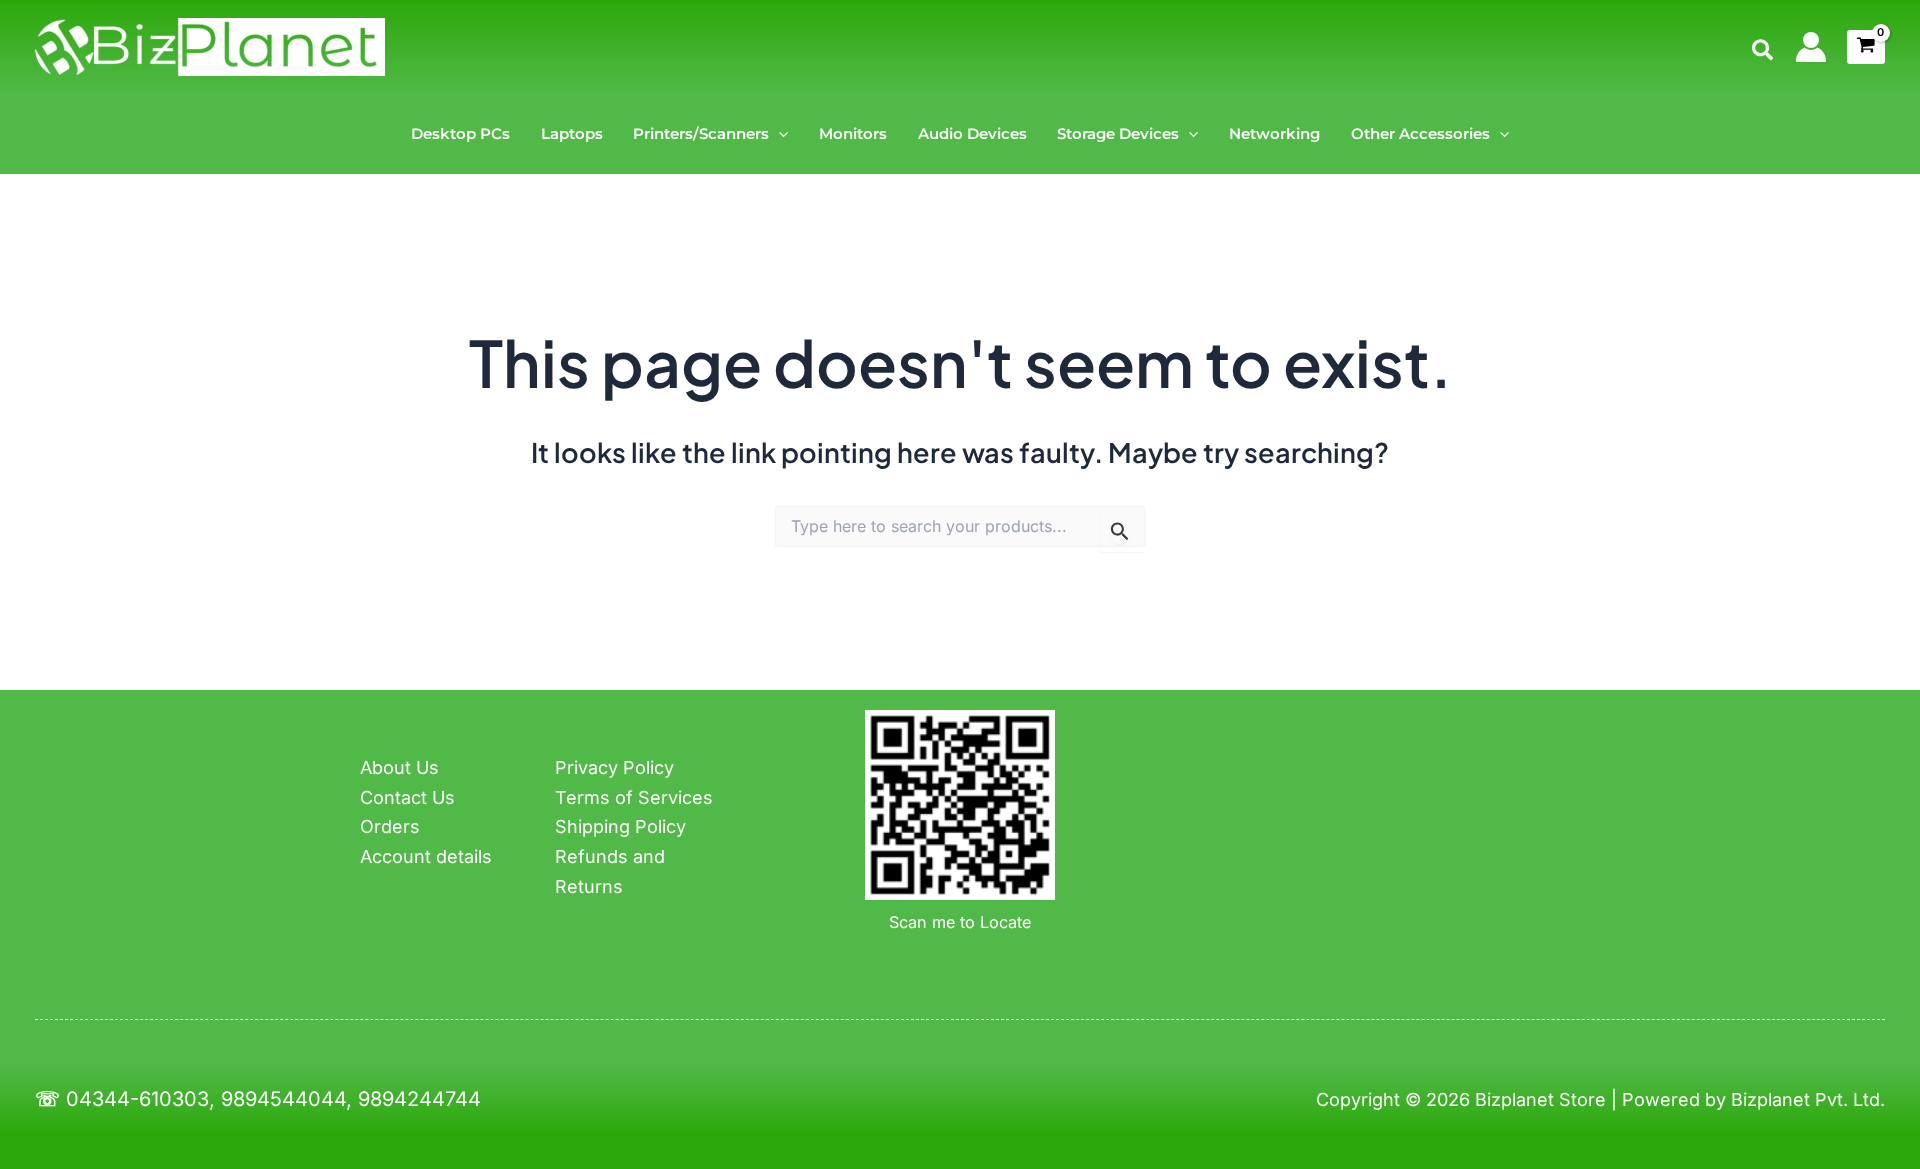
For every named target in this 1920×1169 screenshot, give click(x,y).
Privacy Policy (614, 767)
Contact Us (407, 797)
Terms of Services (634, 797)
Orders (390, 826)
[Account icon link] (1811, 47)
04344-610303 (137, 1099)
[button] (1763, 51)
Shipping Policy (620, 826)
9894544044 (283, 1099)
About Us (399, 767)
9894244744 (419, 1099)
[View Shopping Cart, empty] (1866, 47)
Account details (426, 856)
